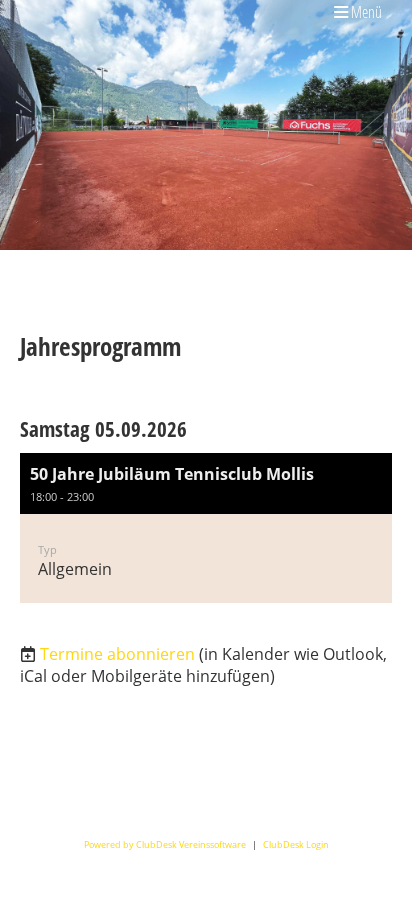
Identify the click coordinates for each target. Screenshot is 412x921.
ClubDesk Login (296, 844)
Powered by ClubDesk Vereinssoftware (165, 844)
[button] (206, 528)
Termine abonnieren (117, 654)
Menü (365, 11)
